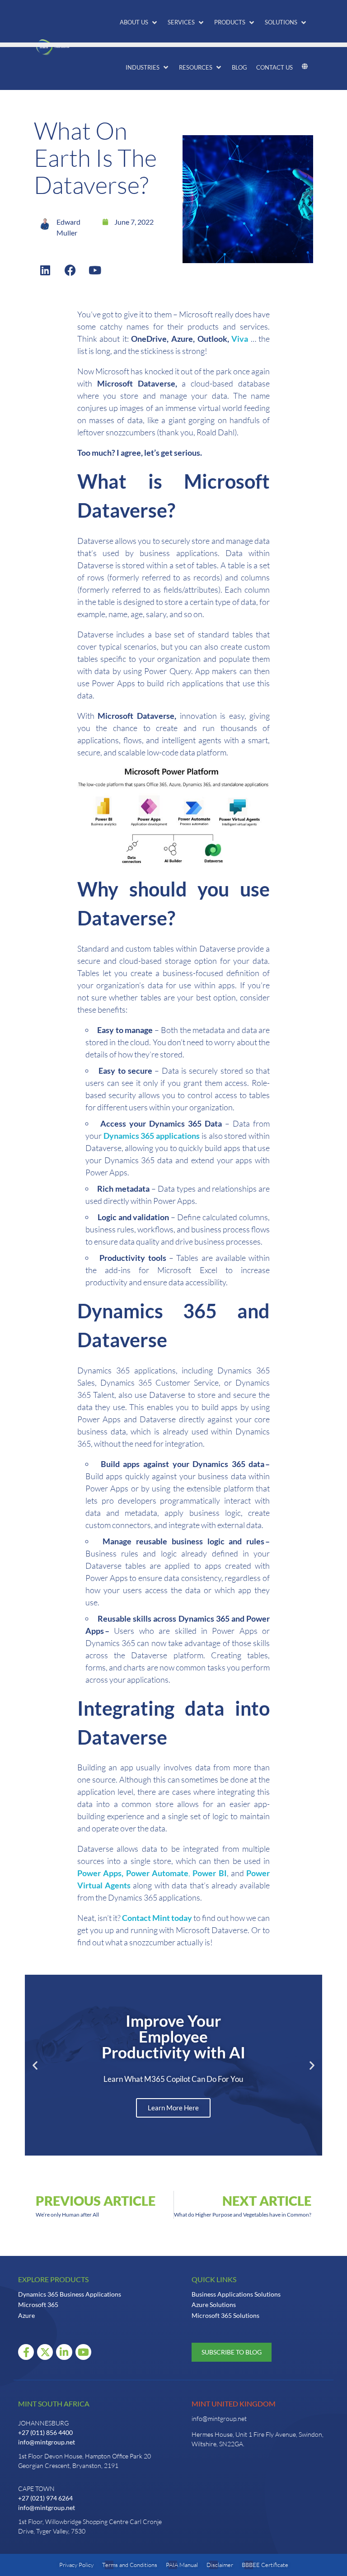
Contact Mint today (158, 1918)
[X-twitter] (45, 2352)
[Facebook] (70, 270)
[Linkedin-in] (64, 2352)
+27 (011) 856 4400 (45, 2432)
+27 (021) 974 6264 (45, 2498)
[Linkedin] (45, 270)
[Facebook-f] (26, 2352)
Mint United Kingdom (234, 2404)
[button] (139, 23)
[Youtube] (95, 270)
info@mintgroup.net (47, 2442)
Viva (240, 339)
